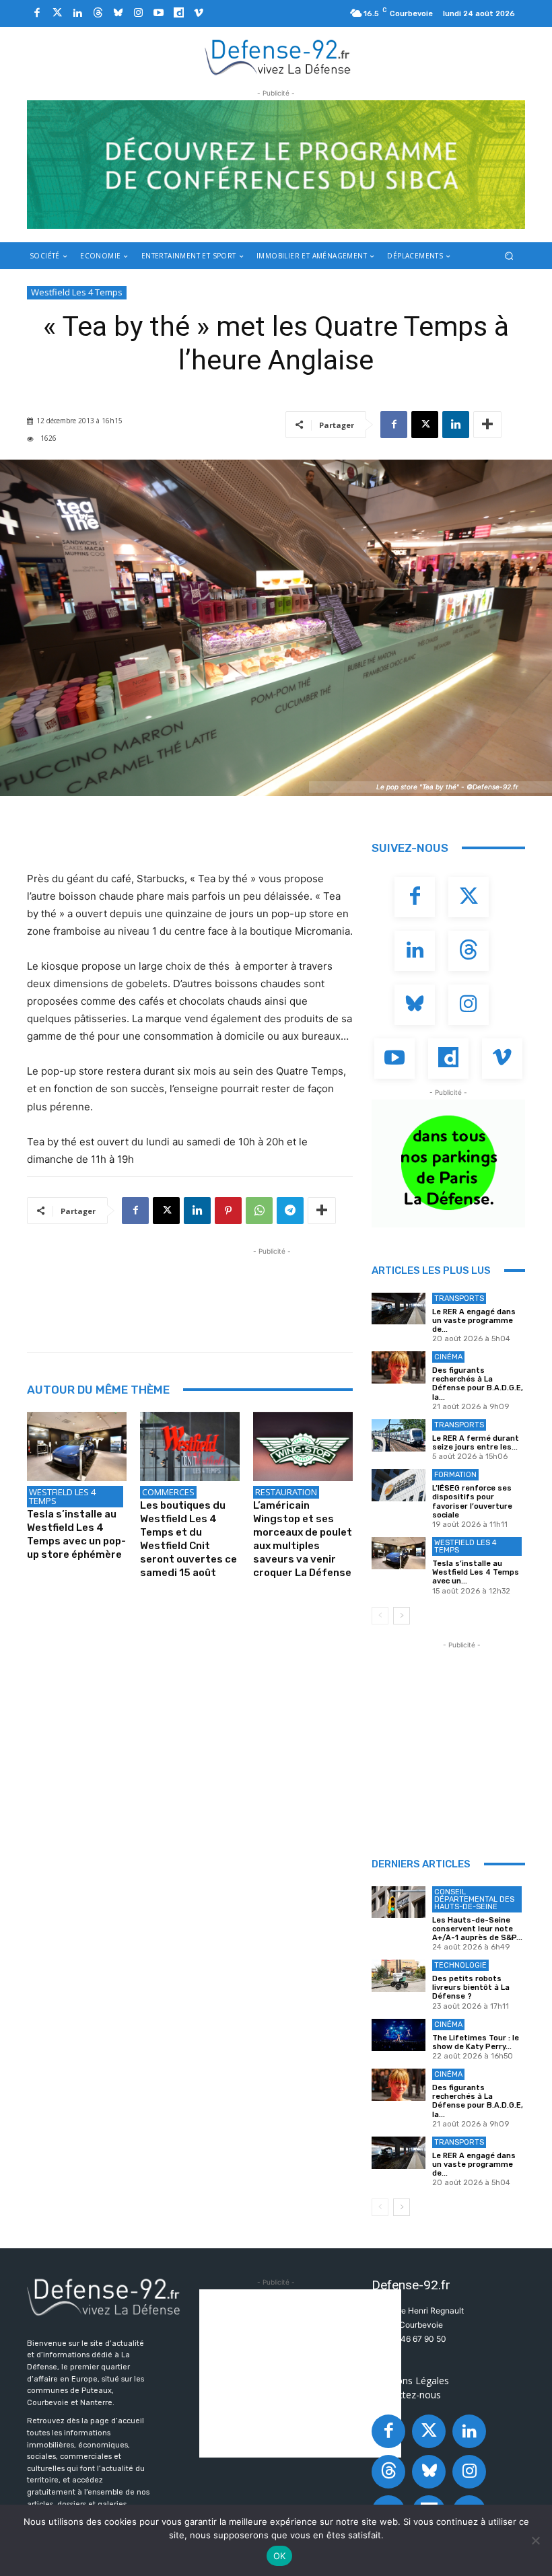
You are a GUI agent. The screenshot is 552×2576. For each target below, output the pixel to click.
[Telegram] (290, 1211)
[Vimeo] (199, 13)
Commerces (168, 1492)
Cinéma (448, 1357)
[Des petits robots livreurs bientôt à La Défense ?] (399, 1976)
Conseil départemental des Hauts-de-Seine (474, 1899)
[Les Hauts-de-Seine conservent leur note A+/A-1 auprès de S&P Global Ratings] (399, 1902)
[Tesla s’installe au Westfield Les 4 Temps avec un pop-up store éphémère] (77, 1447)
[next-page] (402, 1616)
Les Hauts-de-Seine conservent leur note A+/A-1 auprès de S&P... (477, 1929)
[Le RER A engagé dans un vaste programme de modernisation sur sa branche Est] (399, 1309)
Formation (455, 1475)
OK (280, 2556)
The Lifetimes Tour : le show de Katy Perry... (476, 2042)
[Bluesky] (118, 13)
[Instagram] (138, 13)
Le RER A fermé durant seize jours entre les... (476, 1443)
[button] (509, 255)
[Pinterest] (228, 1211)
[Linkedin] (77, 13)
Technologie (460, 1965)
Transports (459, 1298)
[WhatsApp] (259, 1211)
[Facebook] (37, 13)
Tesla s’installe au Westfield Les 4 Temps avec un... (476, 1572)
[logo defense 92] (278, 57)
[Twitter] (57, 13)
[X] (425, 425)
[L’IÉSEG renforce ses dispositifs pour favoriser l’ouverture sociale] (399, 1485)
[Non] (535, 2540)
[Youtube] (158, 13)
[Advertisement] (272, 1289)
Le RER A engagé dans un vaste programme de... (474, 1321)
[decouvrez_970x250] (276, 165)
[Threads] (98, 13)
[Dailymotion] (178, 13)
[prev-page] (380, 1616)
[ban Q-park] (448, 1164)
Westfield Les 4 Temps (77, 292)
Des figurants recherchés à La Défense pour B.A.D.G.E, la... (478, 1384)
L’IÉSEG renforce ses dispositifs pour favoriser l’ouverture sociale (472, 1502)
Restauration (286, 1492)
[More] (487, 425)
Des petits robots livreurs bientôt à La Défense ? (471, 1988)
